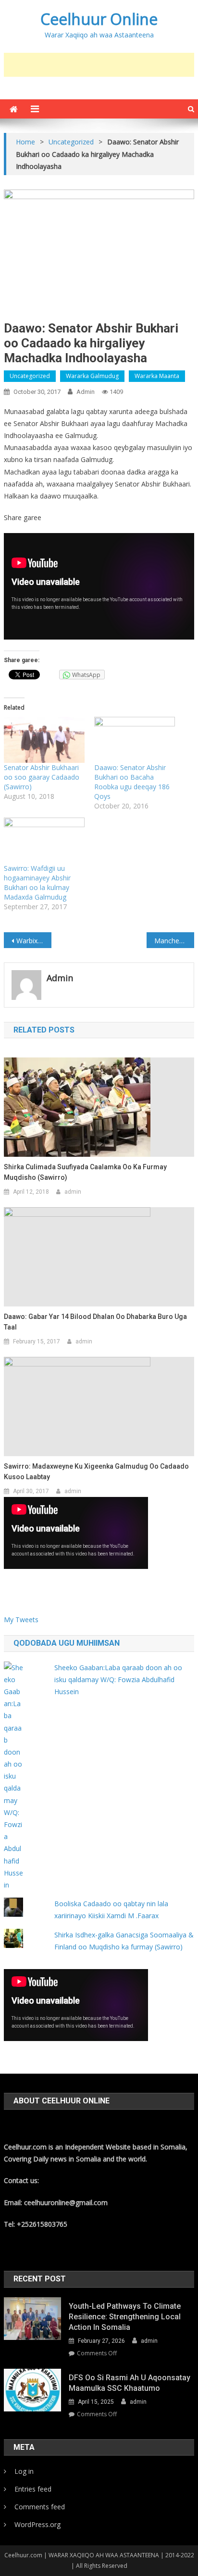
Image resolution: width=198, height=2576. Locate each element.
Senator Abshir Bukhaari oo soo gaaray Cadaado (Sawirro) (42, 777)
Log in (24, 2471)
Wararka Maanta (157, 376)
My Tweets (21, 1620)
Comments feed (40, 2507)
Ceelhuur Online (99, 19)
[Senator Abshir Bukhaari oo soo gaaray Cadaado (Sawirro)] (44, 740)
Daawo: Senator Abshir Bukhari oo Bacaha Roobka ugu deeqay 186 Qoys (132, 782)
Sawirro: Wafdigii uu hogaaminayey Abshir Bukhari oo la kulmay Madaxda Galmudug (37, 883)
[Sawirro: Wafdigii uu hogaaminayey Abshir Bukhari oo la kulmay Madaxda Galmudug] (44, 841)
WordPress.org (37, 2524)
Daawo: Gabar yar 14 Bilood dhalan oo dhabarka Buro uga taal (95, 1322)
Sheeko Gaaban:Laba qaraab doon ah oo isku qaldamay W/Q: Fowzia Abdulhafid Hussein (118, 1680)
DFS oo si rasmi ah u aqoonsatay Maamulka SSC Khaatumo (130, 2383)
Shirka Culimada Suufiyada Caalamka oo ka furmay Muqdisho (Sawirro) (85, 1172)
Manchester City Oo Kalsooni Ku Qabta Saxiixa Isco (174, 941)
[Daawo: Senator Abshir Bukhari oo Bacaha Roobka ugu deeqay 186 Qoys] (135, 740)
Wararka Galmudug (92, 376)
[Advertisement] (101, 65)
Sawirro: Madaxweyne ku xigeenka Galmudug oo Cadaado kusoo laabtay (96, 1472)
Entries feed (33, 2489)
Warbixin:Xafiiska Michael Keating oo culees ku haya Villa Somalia (34, 941)
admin (86, 392)
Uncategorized (30, 376)
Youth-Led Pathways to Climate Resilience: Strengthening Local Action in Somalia (125, 2317)
